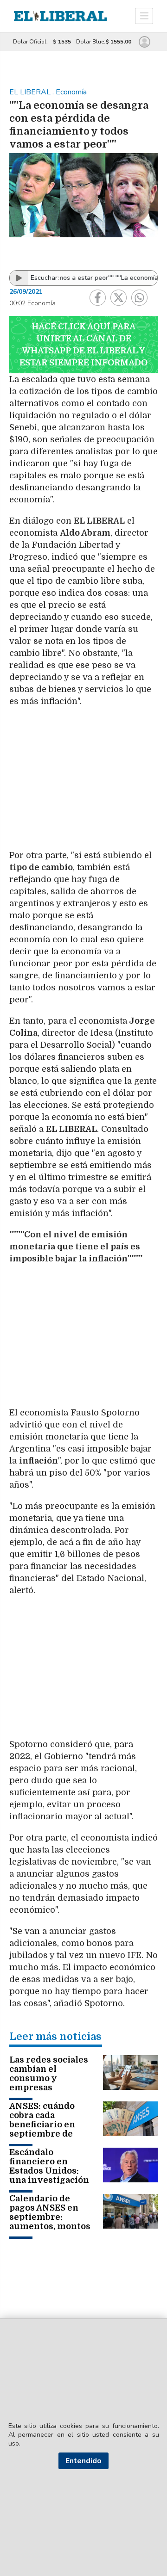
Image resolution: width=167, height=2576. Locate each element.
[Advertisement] (83, 778)
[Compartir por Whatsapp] (139, 298)
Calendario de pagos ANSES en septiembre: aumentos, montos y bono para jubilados (50, 2222)
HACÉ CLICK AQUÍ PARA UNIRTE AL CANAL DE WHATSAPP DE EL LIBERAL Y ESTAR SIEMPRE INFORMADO (83, 345)
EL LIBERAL (31, 92)
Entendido (83, 2461)
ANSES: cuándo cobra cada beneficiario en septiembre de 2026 (42, 2125)
